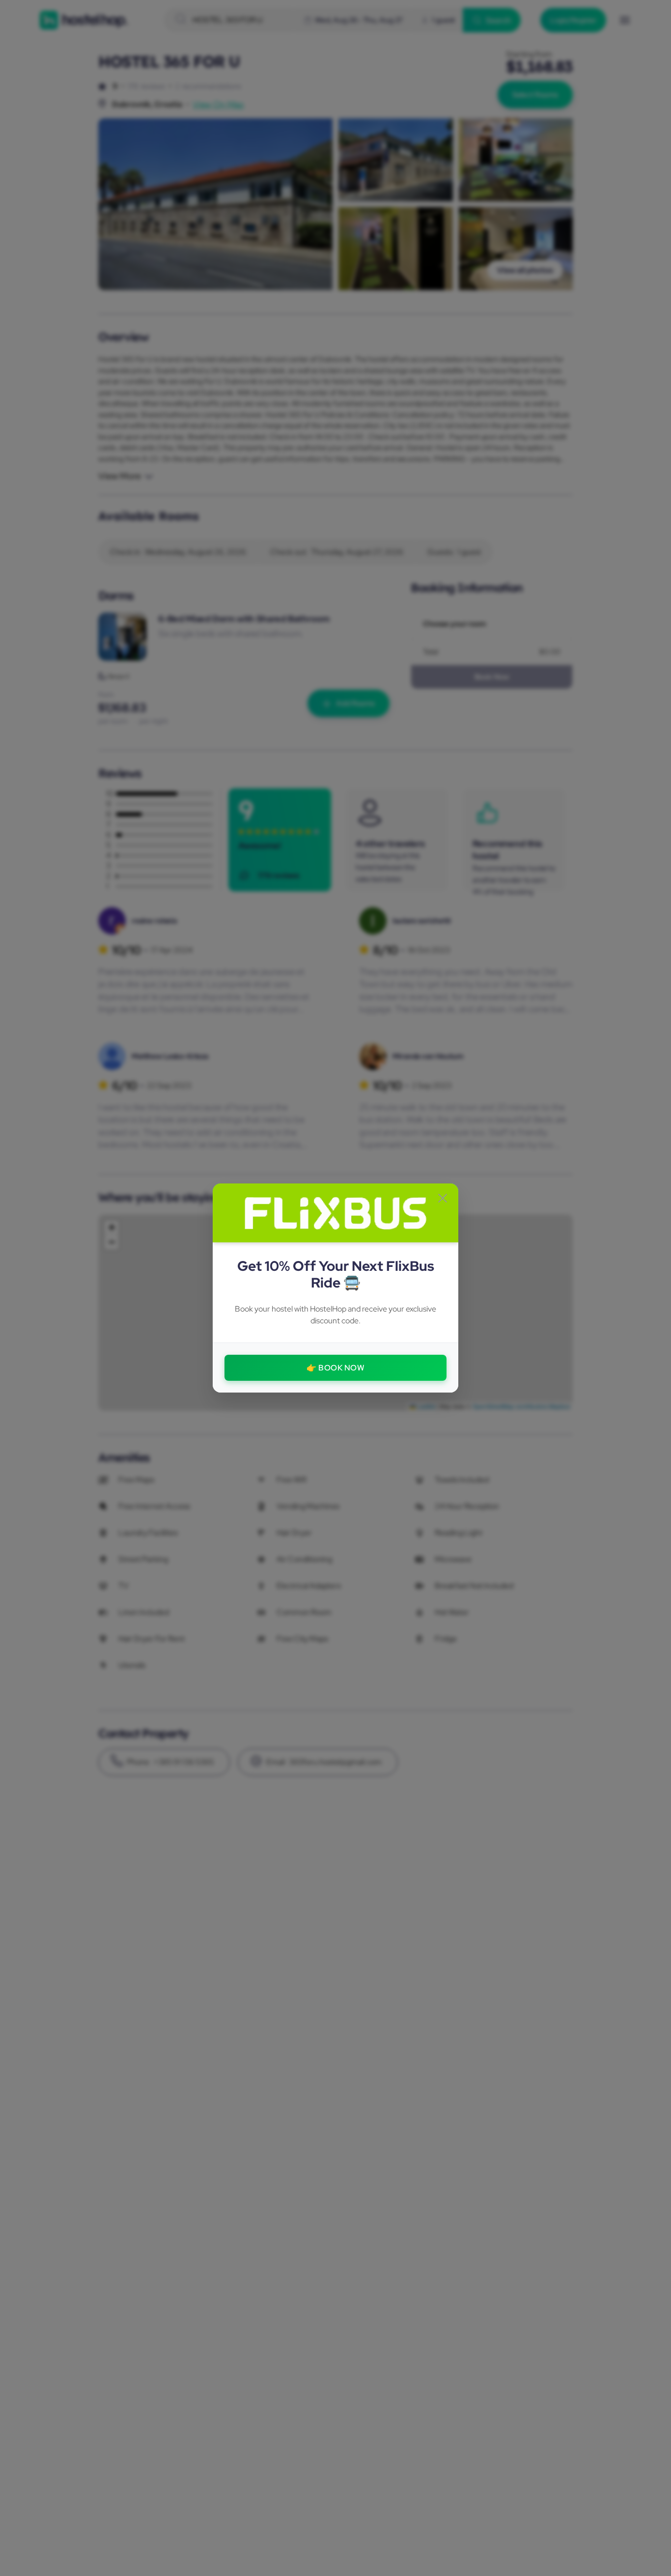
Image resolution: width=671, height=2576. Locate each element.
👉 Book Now (335, 1368)
